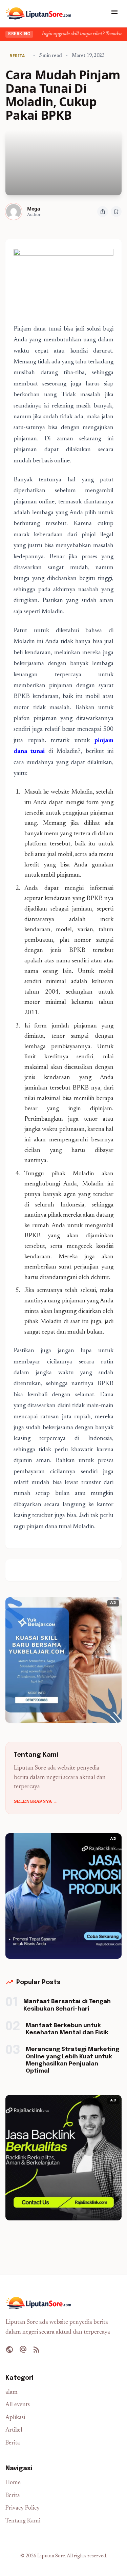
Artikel (14, 2430)
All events (18, 2405)
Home (13, 2483)
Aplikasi (15, 2418)
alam (12, 2392)
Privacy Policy (23, 2508)
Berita (13, 2443)
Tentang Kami (23, 2521)
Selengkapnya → (36, 1802)
